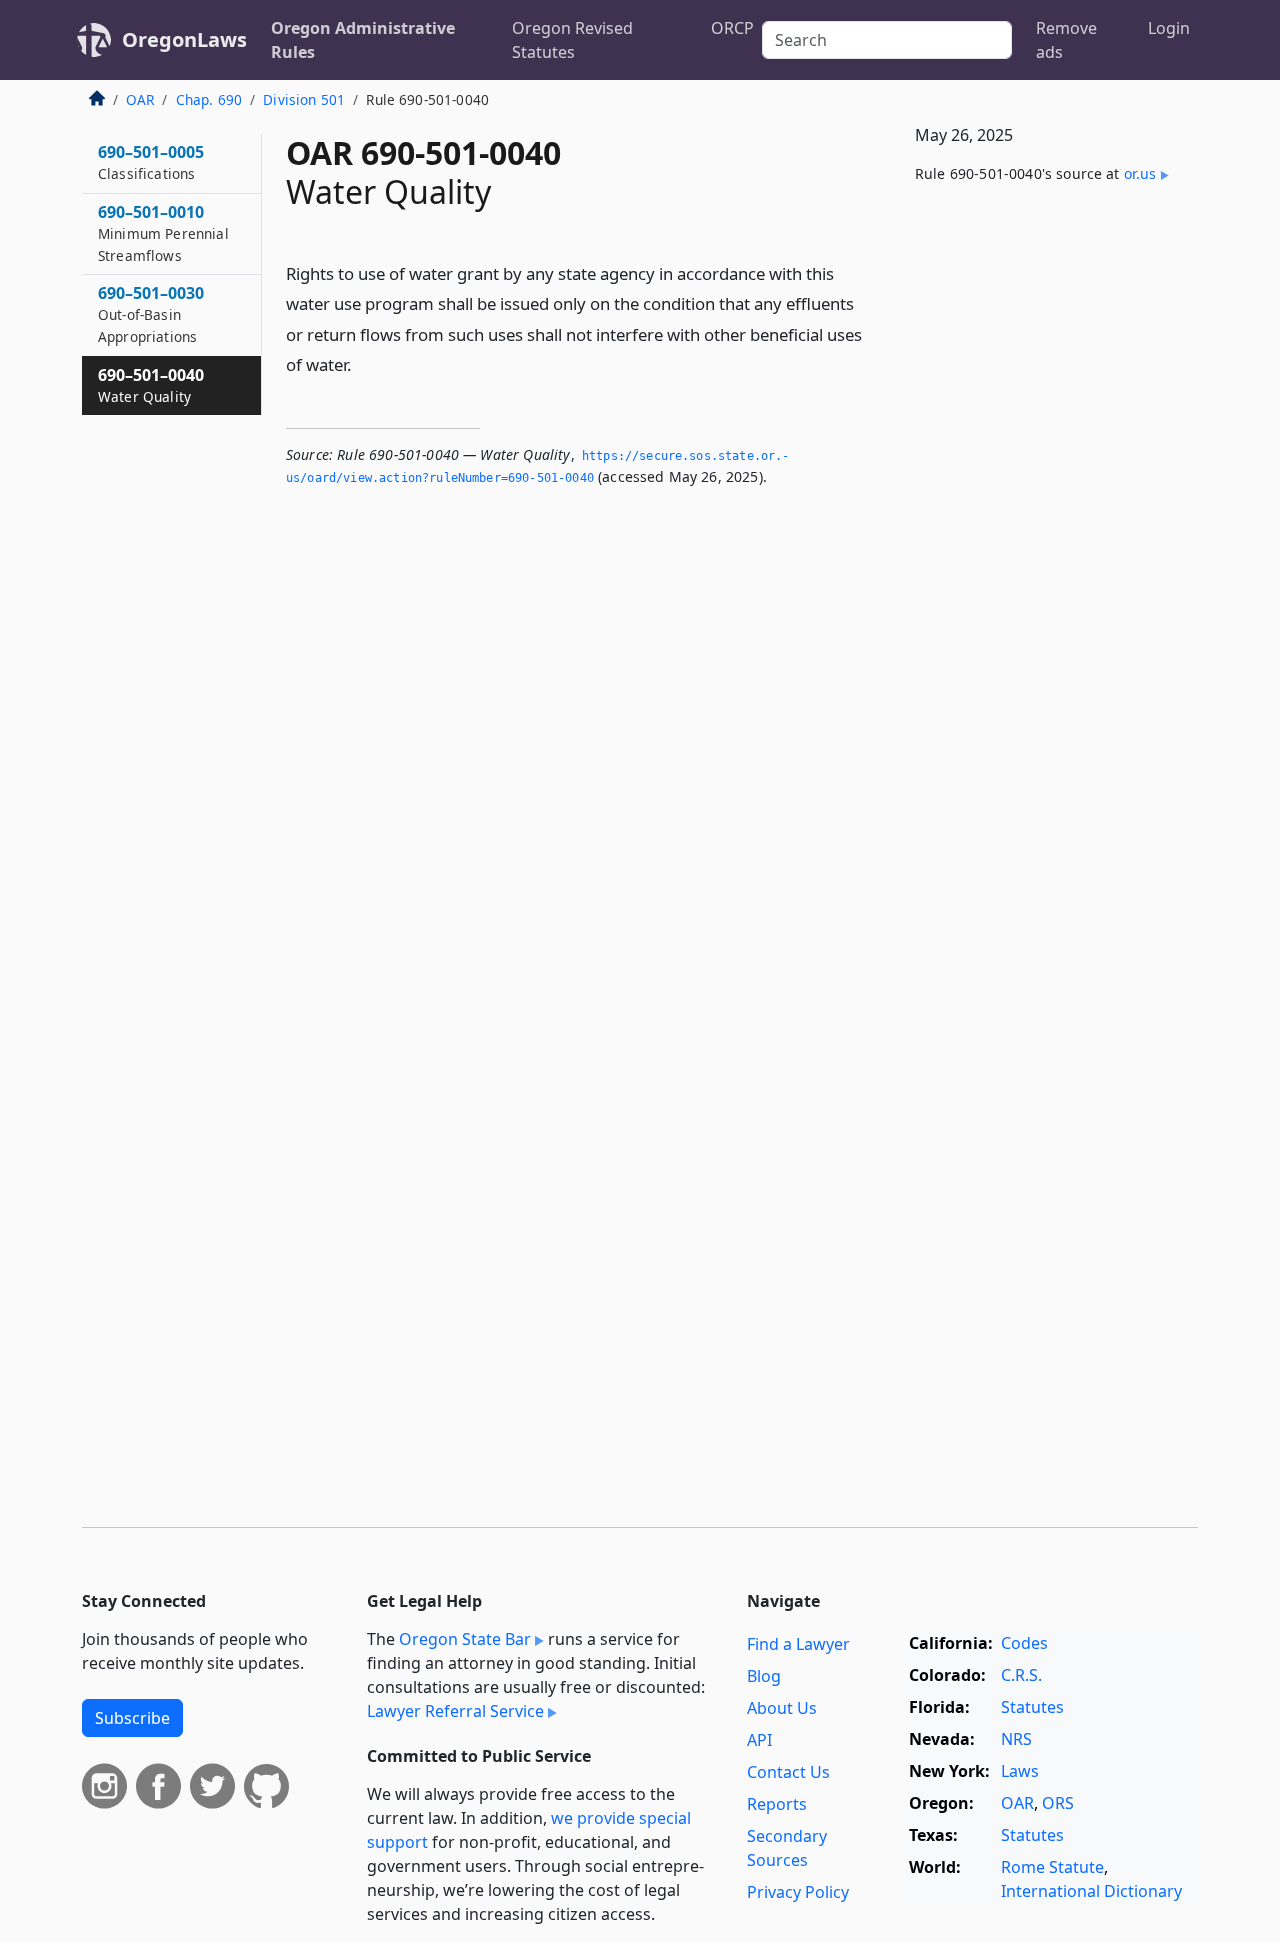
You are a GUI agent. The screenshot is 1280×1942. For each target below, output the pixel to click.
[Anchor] (363, 363)
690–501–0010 (163, 233)
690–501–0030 (151, 314)
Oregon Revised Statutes (572, 40)
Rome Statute (1052, 1867)
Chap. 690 (209, 99)
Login (1169, 28)
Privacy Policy (798, 1892)
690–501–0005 (151, 162)
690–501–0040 (151, 385)
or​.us (1140, 173)
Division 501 (304, 99)
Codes (1024, 1643)
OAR (140, 99)
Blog (764, 1676)
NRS (1016, 1739)
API (759, 1740)
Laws (1020, 1771)
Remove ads (1066, 40)
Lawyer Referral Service (455, 1711)
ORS (1058, 1803)
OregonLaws (184, 39)
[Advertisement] (1048, 531)
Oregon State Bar (465, 1639)
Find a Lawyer (798, 1644)
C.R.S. (1021, 1675)
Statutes (1032, 1707)
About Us (782, 1708)
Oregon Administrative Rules (363, 40)
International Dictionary (1091, 1891)
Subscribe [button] (132, 1718)
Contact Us (788, 1772)
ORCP (732, 28)
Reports (777, 1804)
